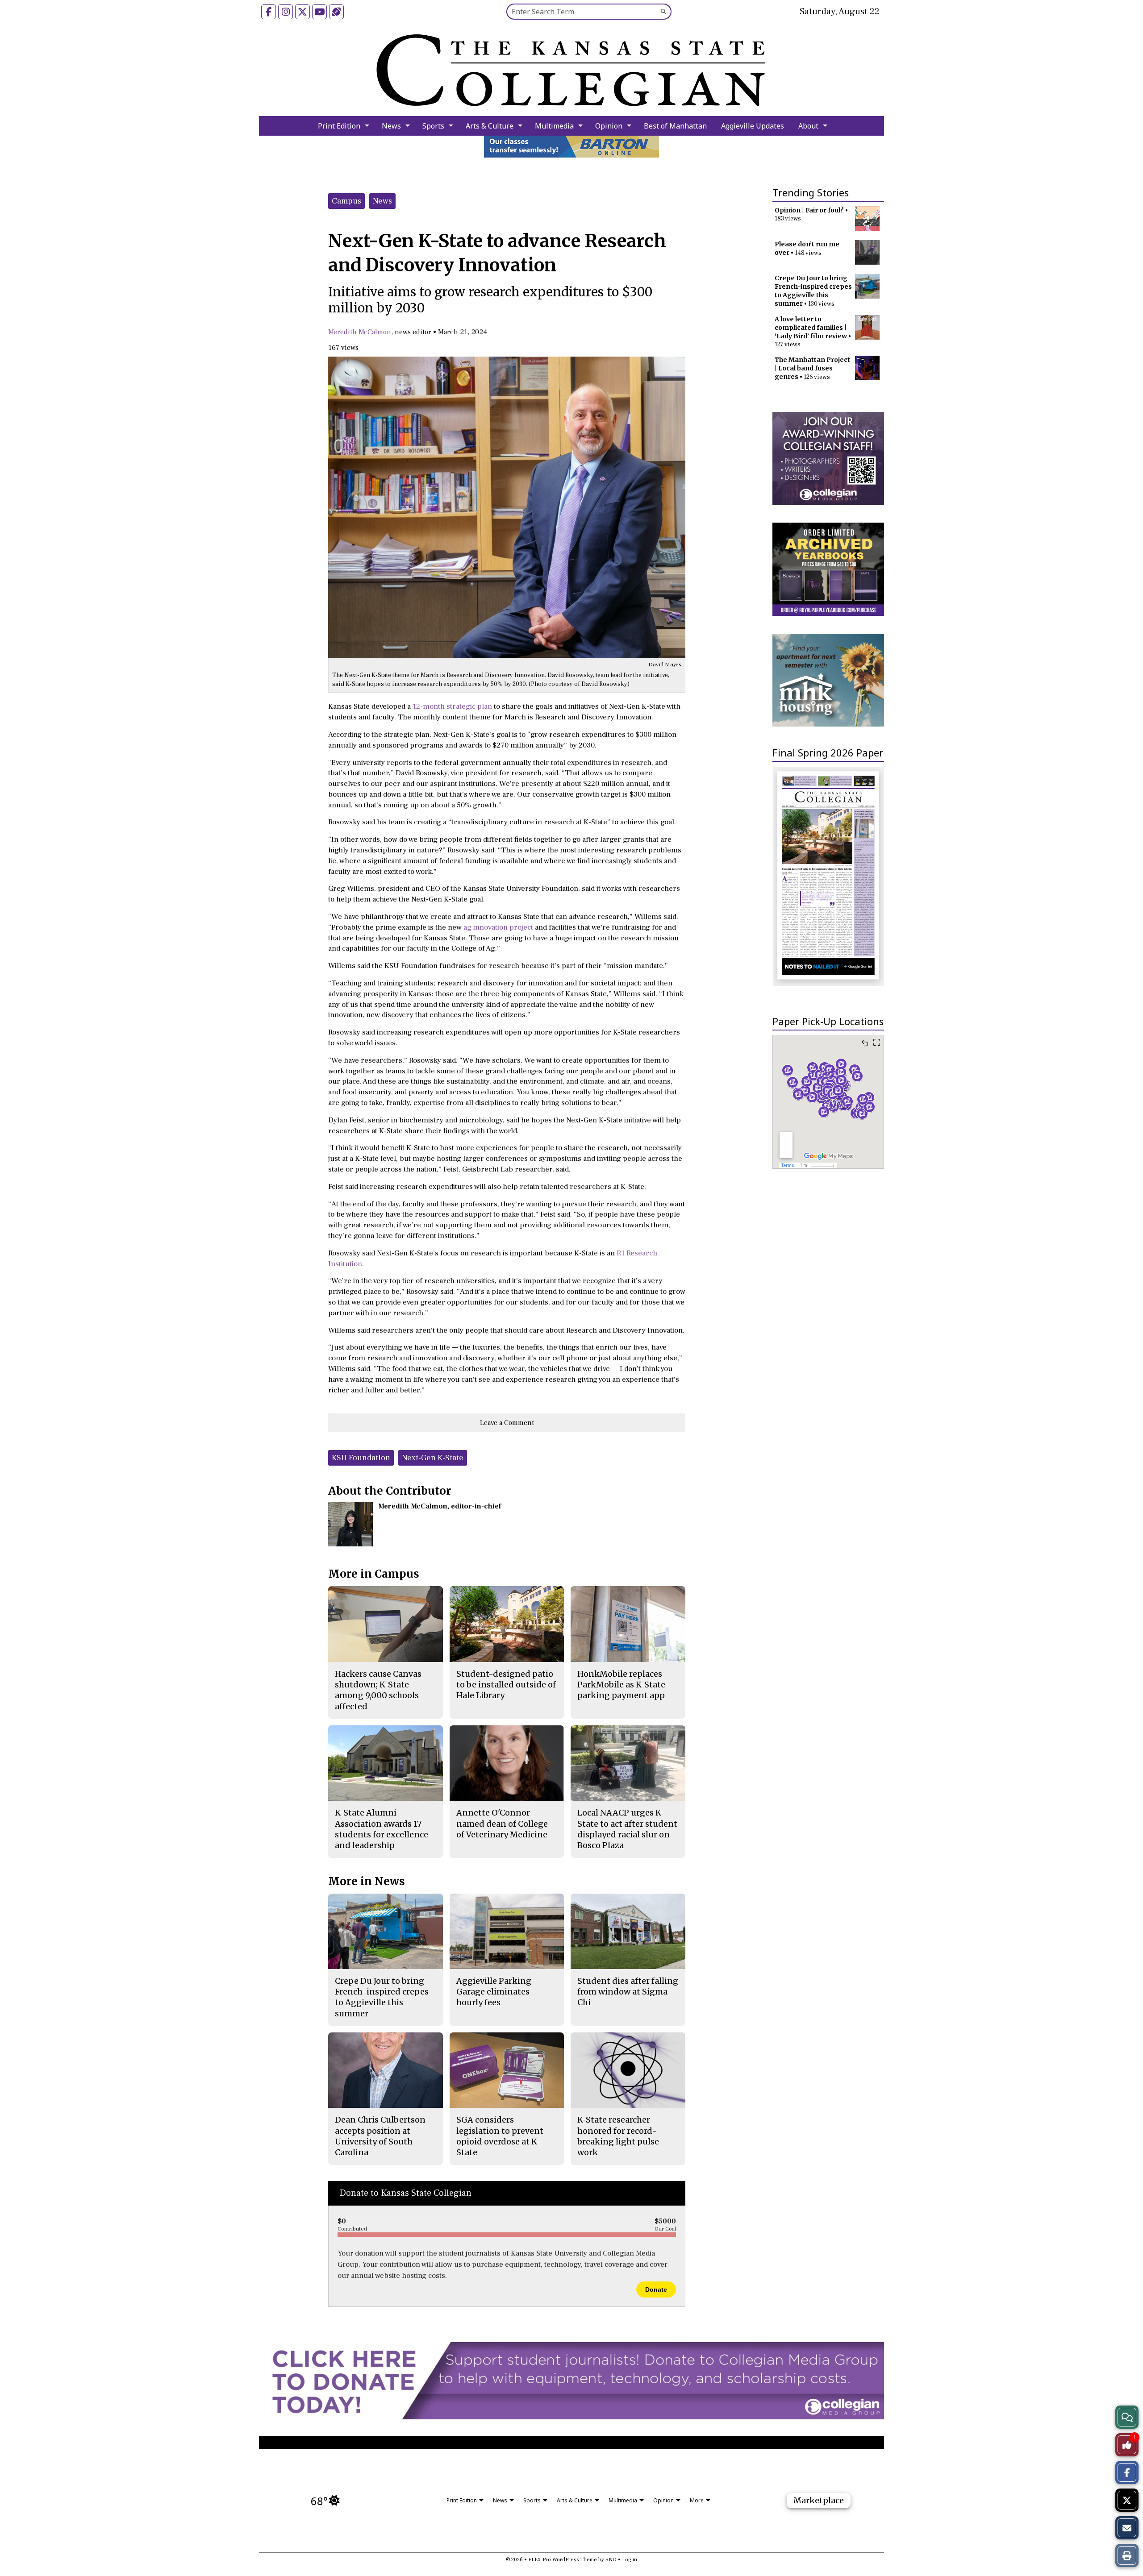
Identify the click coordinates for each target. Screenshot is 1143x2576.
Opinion (609, 126)
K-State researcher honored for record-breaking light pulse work (618, 2136)
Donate (656, 2289)
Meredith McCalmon (360, 332)
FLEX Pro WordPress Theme (563, 2560)
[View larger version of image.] (507, 507)
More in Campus (374, 1574)
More (697, 2500)
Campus (346, 201)
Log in (630, 2560)
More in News (367, 1881)
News (391, 126)
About (808, 126)
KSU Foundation (361, 1458)
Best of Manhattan (675, 126)
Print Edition (339, 126)
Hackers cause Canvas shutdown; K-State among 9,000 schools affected (378, 1690)
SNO (611, 2560)
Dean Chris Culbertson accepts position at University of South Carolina (380, 2136)
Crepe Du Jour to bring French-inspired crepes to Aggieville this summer (813, 291)
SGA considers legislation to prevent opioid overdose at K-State (500, 2136)
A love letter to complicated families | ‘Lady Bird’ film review (811, 328)
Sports (433, 126)
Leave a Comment (507, 1423)
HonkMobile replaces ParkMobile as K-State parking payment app (621, 1685)
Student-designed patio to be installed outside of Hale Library (506, 1685)
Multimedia (554, 126)
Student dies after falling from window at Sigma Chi (628, 1992)
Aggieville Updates (753, 126)
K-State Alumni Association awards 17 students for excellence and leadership (382, 1829)
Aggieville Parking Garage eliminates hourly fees (494, 1992)
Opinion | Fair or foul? (809, 210)
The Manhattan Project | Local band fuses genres (812, 368)
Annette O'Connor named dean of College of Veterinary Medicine (502, 1824)
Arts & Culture (490, 126)
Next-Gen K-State (433, 1458)
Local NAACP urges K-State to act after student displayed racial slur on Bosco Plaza (627, 1829)
